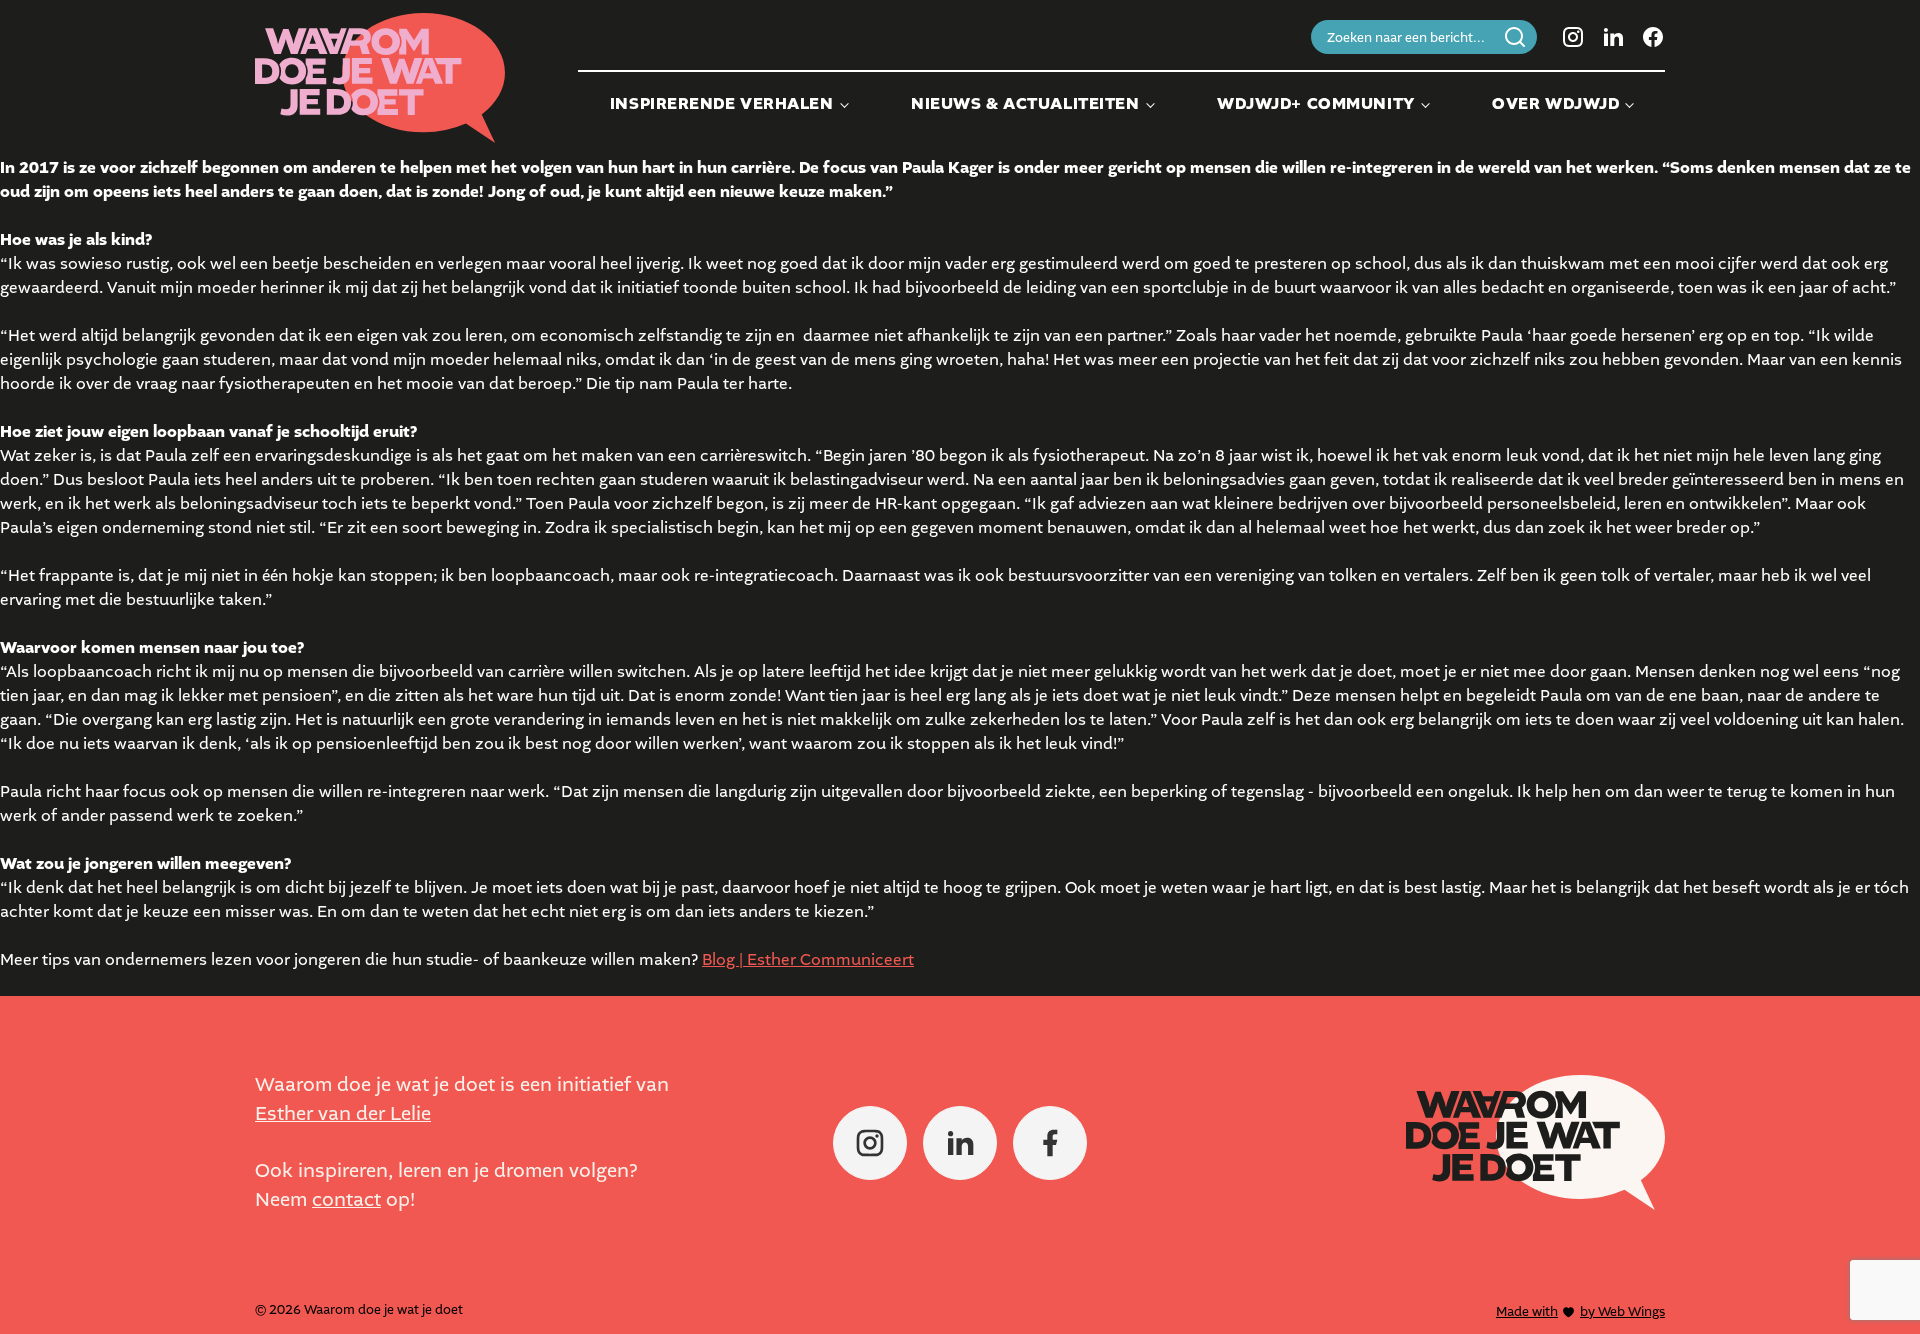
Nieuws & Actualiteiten (1025, 104)
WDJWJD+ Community (1316, 104)
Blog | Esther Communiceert (808, 959)
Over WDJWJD (1555, 104)
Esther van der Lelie (343, 1113)
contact (346, 1199)
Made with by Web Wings (1580, 1311)
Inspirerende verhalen (722, 104)
